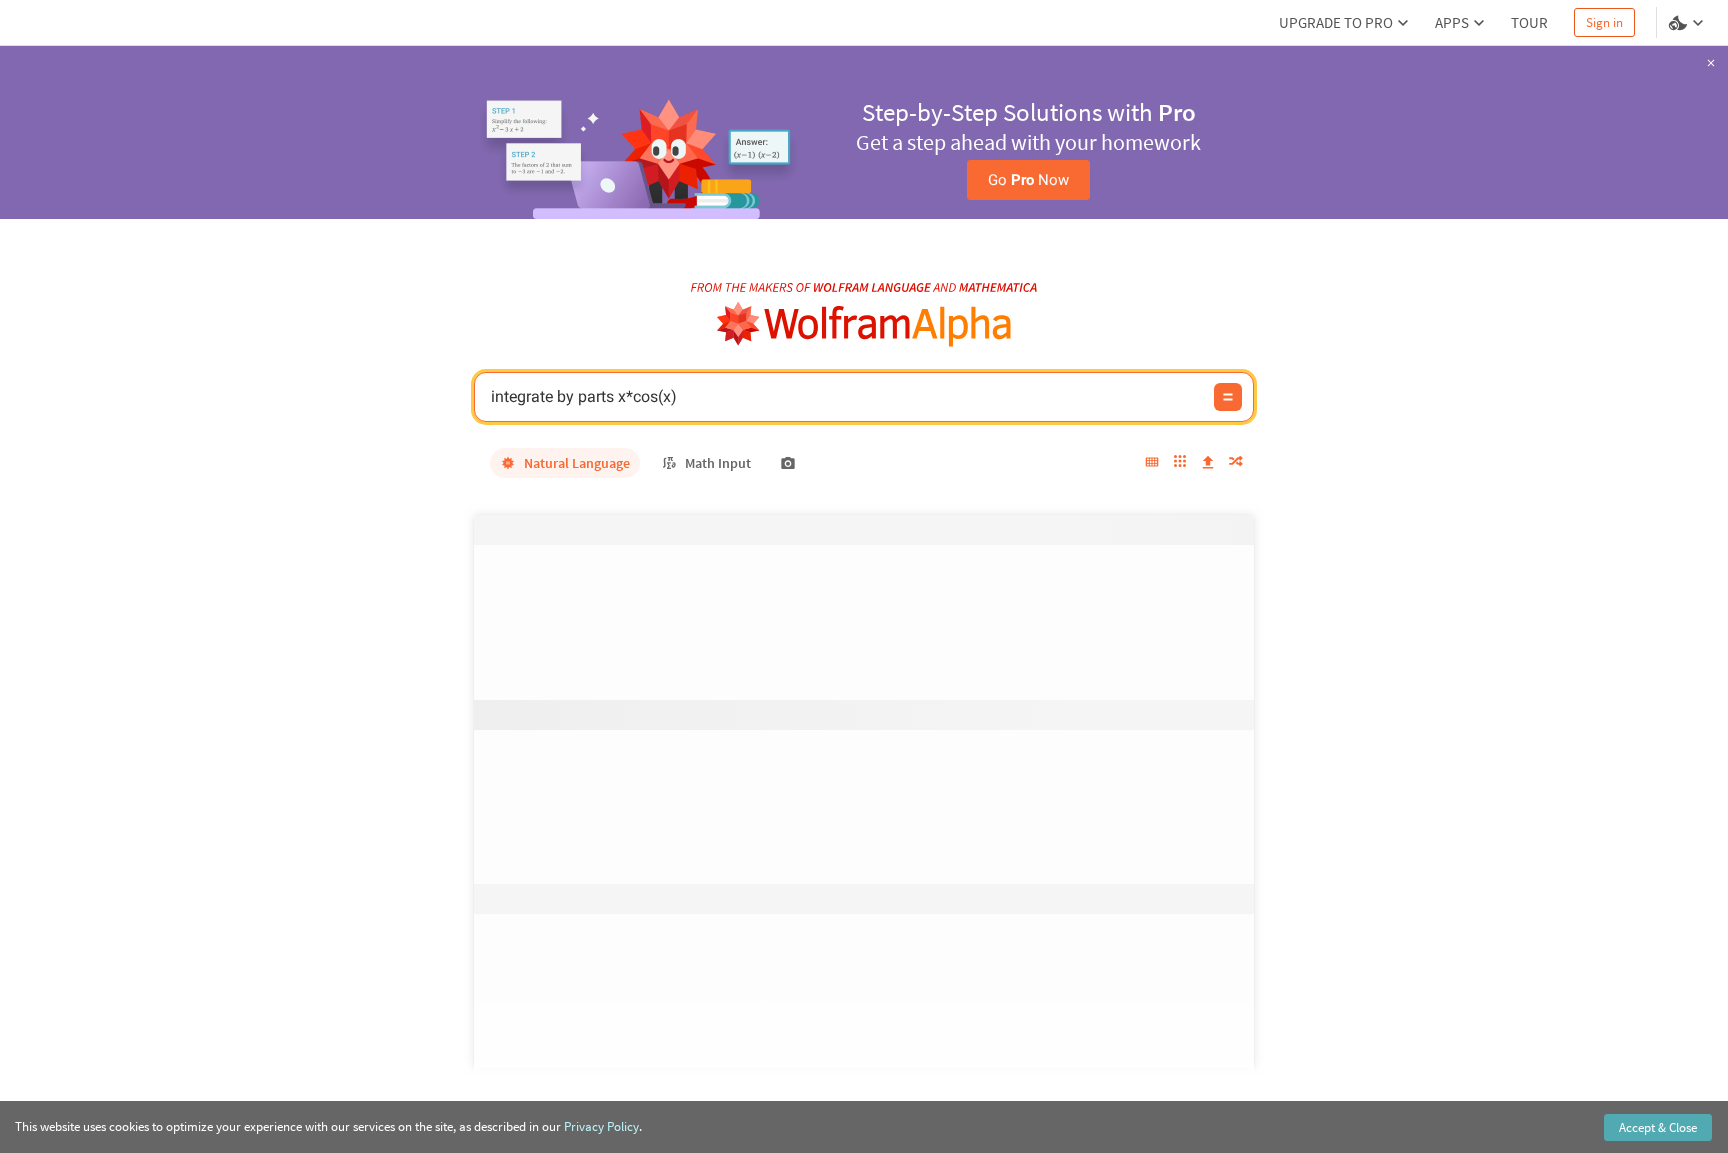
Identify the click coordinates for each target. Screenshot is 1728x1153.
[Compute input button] (1228, 397)
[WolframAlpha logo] (864, 324)
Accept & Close (1658, 1127)
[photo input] (788, 463)
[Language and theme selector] (1688, 23)
